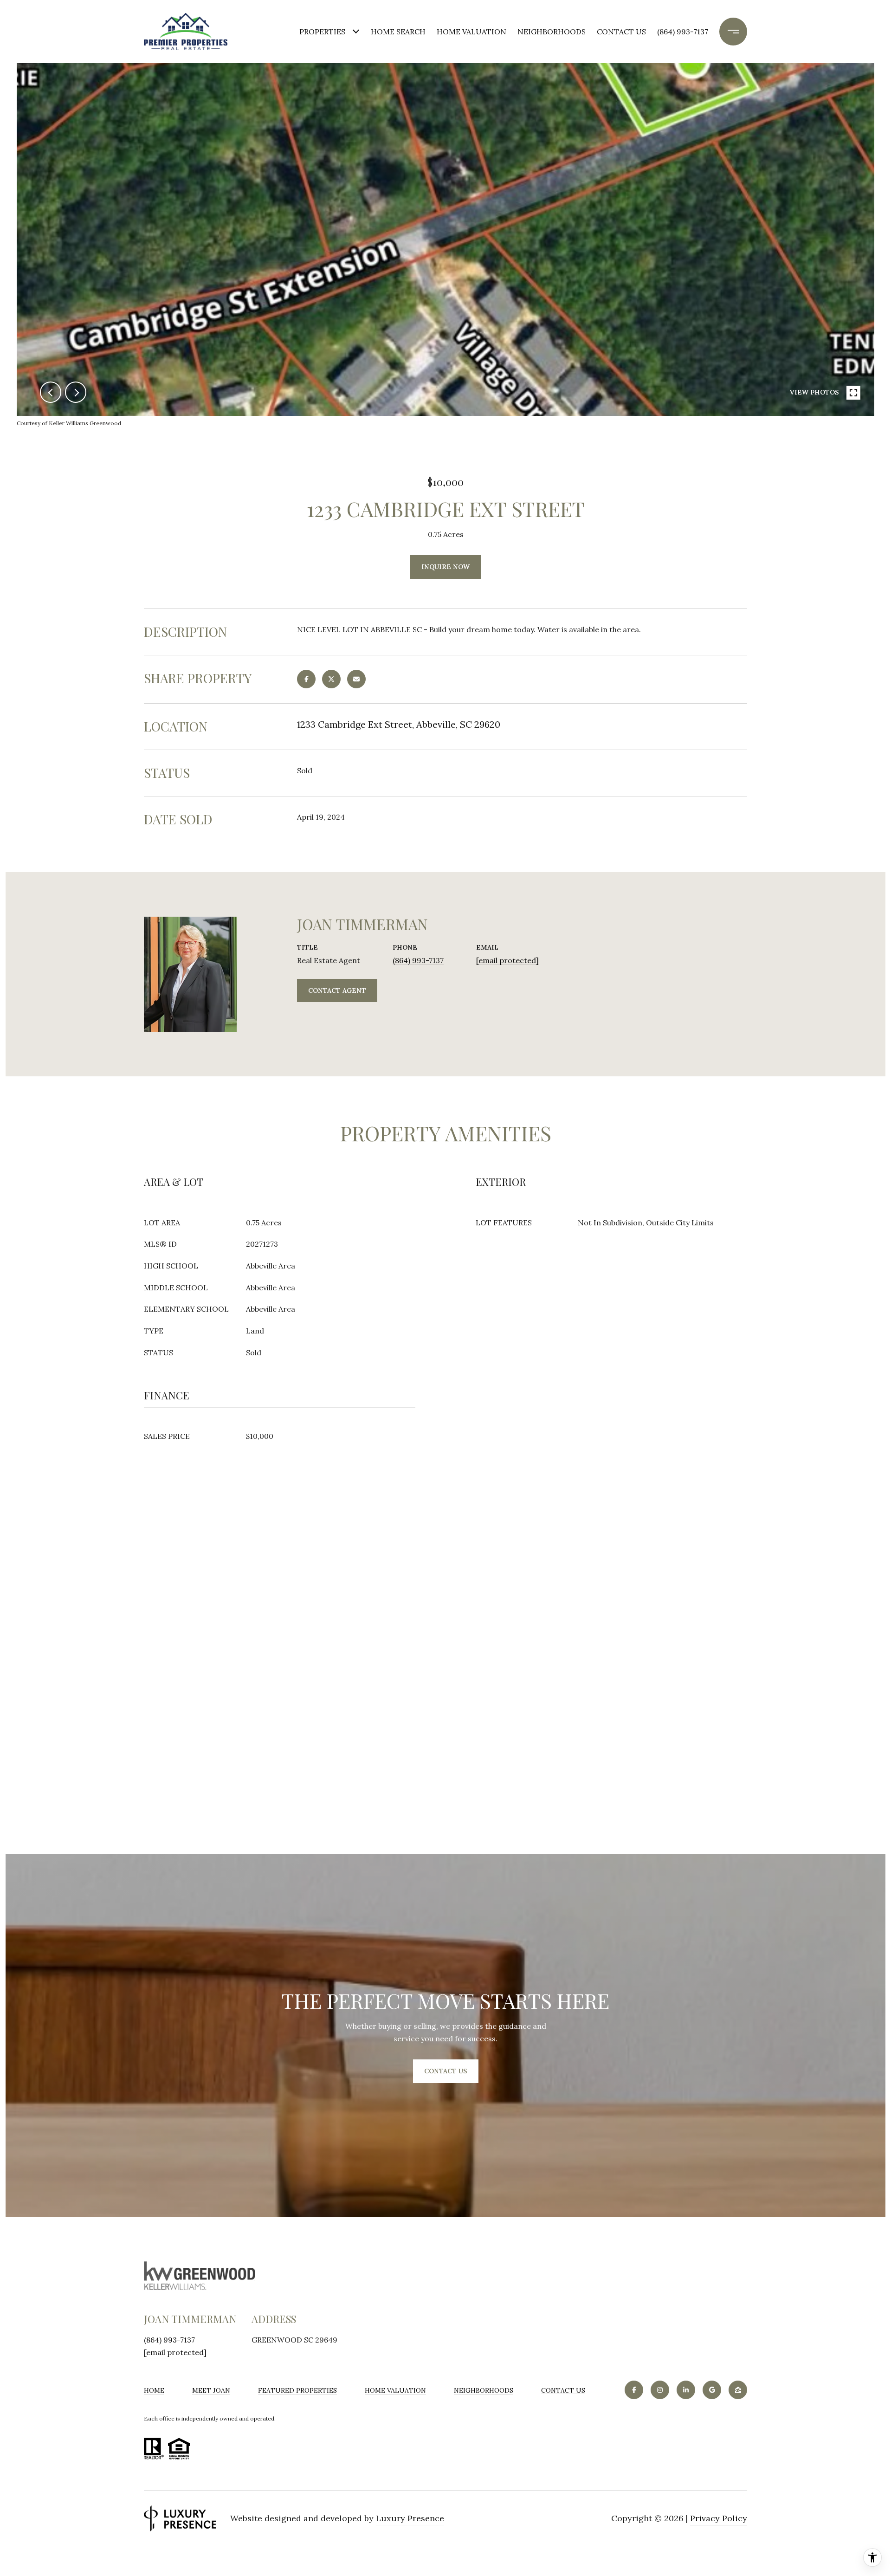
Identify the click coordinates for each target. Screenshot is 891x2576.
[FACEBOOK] (634, 2390)
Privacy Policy (719, 2518)
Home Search (398, 32)
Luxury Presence (410, 2518)
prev (51, 392)
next (76, 392)
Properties (322, 32)
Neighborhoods (552, 32)
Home (154, 2390)
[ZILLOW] (738, 2390)
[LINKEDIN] (686, 2390)
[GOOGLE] (712, 2390)
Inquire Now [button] (445, 567)
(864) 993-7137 (683, 32)
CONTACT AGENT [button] (337, 990)
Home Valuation (471, 32)
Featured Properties (297, 2390)
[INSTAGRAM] (660, 2390)
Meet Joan (211, 2390)
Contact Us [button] (446, 2071)
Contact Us (563, 2390)
